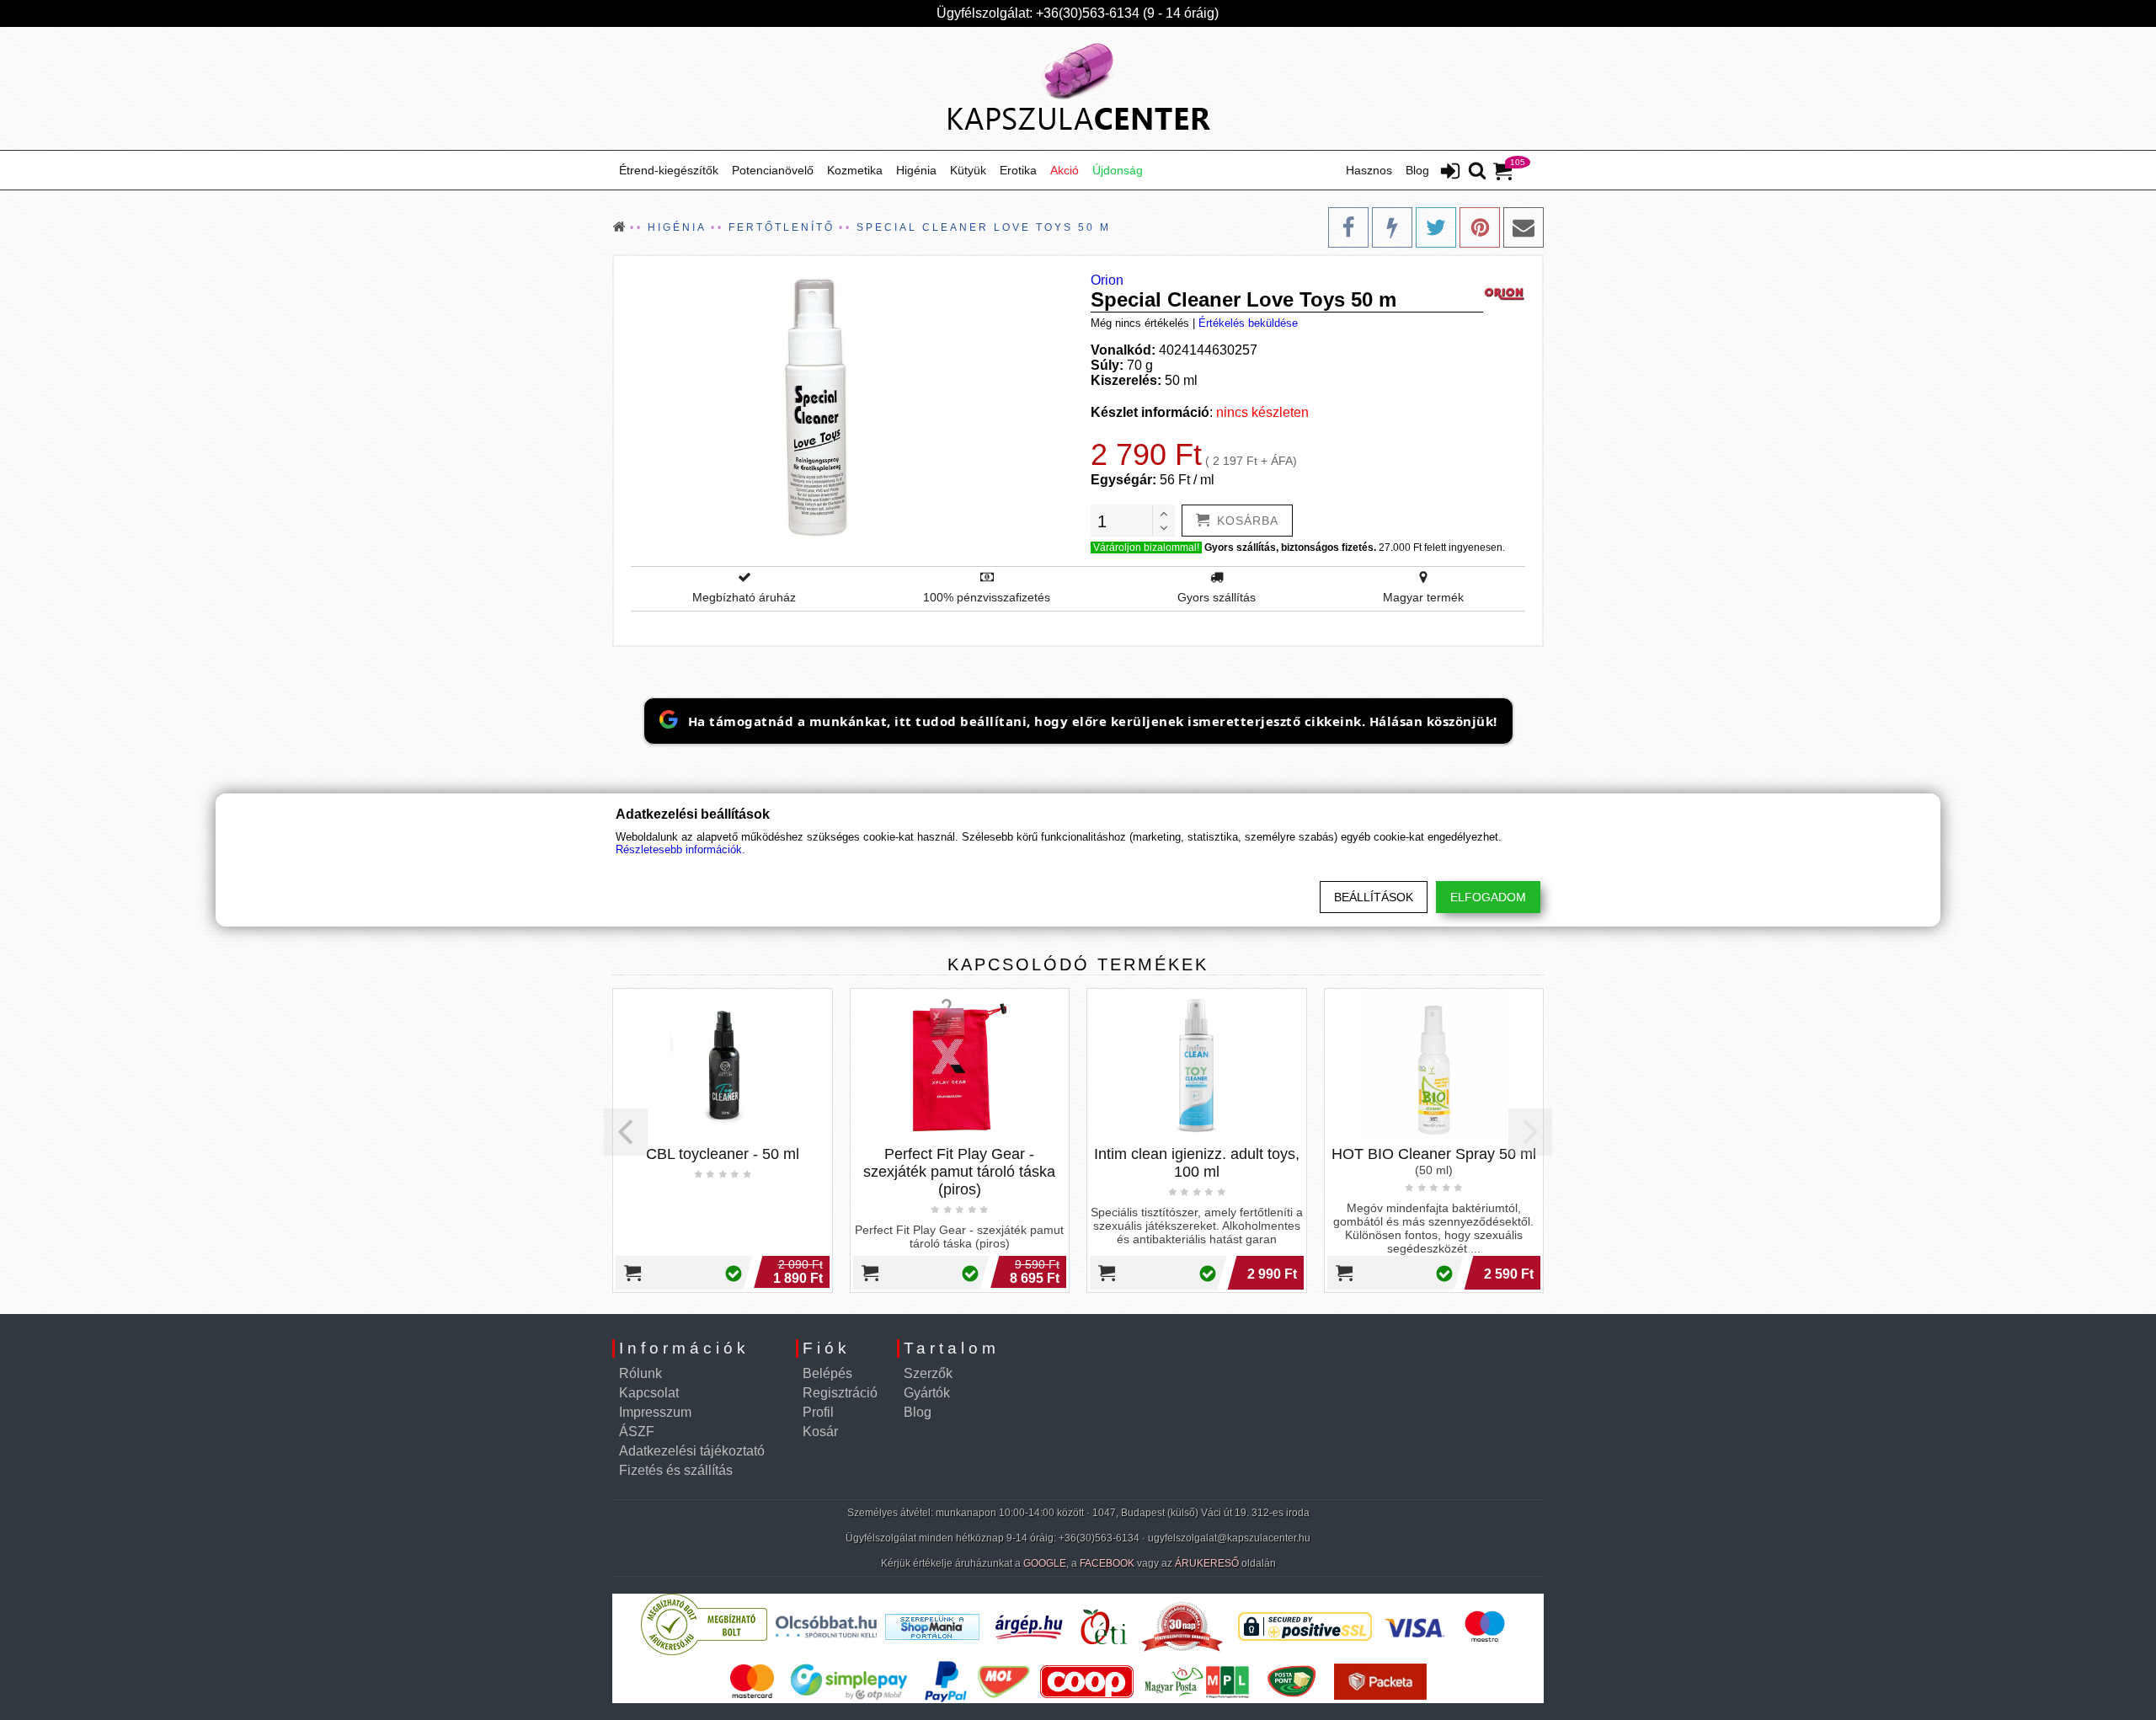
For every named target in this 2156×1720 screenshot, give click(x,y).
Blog (1417, 170)
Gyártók (927, 1393)
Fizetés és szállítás (676, 1470)
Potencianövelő (773, 170)
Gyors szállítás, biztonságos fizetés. (1290, 548)
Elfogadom (1488, 897)
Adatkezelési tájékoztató (692, 1451)
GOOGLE (1045, 1563)
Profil (818, 1412)
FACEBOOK (1107, 1563)
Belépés (827, 1373)
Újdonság (1118, 170)
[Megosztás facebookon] (1348, 227)
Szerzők (928, 1373)
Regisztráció (840, 1393)
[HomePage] (1078, 88)
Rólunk (640, 1373)
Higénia (916, 170)
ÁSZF (637, 1432)
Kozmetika (855, 170)
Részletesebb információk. (680, 849)
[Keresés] (1477, 172)
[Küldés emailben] (1524, 227)
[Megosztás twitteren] (1436, 227)
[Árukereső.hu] (704, 1651)
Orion (1107, 280)
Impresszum (655, 1412)
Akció (1065, 170)
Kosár (820, 1432)
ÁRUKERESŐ (1207, 1563)
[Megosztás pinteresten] (1480, 227)
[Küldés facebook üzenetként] (1392, 227)
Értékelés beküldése (1248, 323)
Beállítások (1374, 897)
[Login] (1450, 173)
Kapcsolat (649, 1393)
